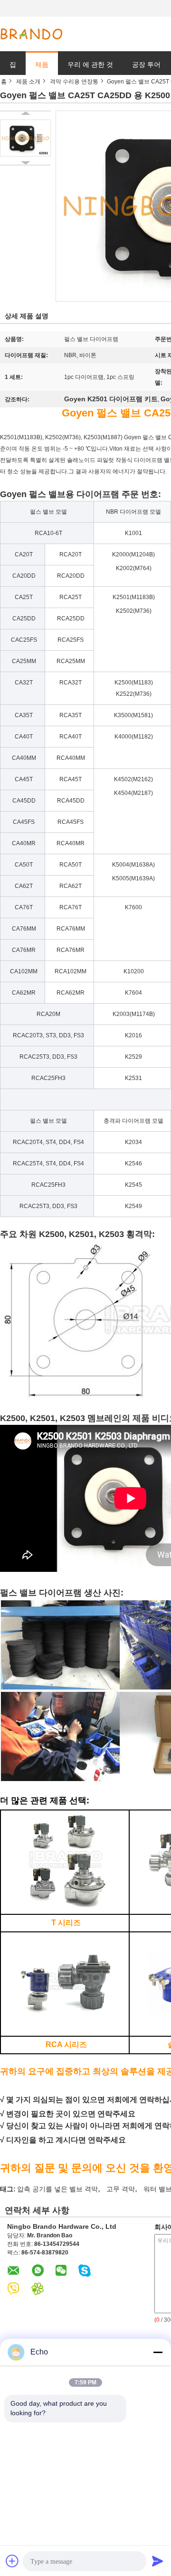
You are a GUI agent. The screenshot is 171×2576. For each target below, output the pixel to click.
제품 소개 (28, 82)
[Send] (158, 2561)
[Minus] (158, 2352)
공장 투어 (146, 65)
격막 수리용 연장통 (74, 82)
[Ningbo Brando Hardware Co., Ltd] (31, 34)
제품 (42, 65)
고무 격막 (121, 2189)
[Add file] (12, 2561)
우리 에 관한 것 (90, 65)
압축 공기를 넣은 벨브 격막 (57, 2189)
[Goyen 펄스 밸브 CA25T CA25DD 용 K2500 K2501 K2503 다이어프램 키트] (25, 138)
